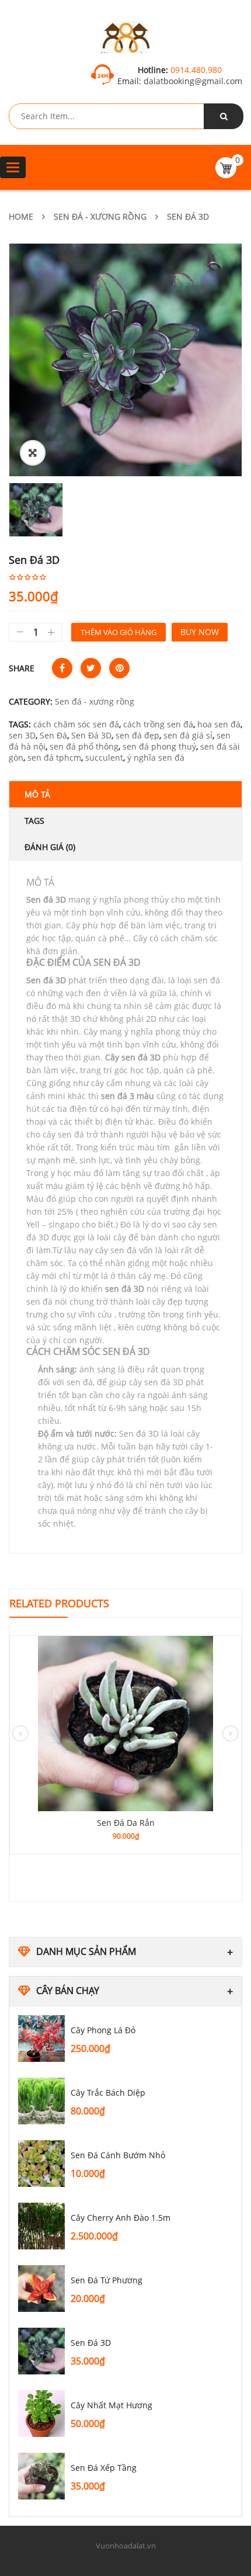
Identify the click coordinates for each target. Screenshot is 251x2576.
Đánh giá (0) (50, 847)
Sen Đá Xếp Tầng (104, 2468)
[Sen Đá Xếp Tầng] (41, 2476)
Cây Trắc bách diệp (108, 2093)
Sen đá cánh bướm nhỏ (118, 2155)
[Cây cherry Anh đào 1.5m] (41, 2226)
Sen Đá (53, 735)
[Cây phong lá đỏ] (41, 2038)
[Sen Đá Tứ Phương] (41, 2289)
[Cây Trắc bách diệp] (41, 2101)
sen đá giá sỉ (188, 735)
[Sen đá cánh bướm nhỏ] (41, 2164)
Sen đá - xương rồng (100, 216)
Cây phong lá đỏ (103, 2030)
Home (21, 216)
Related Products (59, 1603)
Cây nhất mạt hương (111, 2405)
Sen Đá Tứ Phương (107, 2280)
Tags (34, 821)
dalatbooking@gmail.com (192, 81)
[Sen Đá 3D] (41, 2351)
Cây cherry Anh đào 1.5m (121, 2218)
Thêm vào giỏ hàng (118, 632)
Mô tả (37, 794)
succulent (104, 757)
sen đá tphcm (54, 757)
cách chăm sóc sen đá (76, 724)
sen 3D (22, 735)
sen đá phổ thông (84, 746)
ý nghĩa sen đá (156, 757)
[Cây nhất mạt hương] (41, 2414)
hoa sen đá (219, 724)
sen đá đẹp (137, 735)
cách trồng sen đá (158, 724)
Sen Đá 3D (91, 2343)
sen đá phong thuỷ (159, 746)
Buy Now (200, 632)
